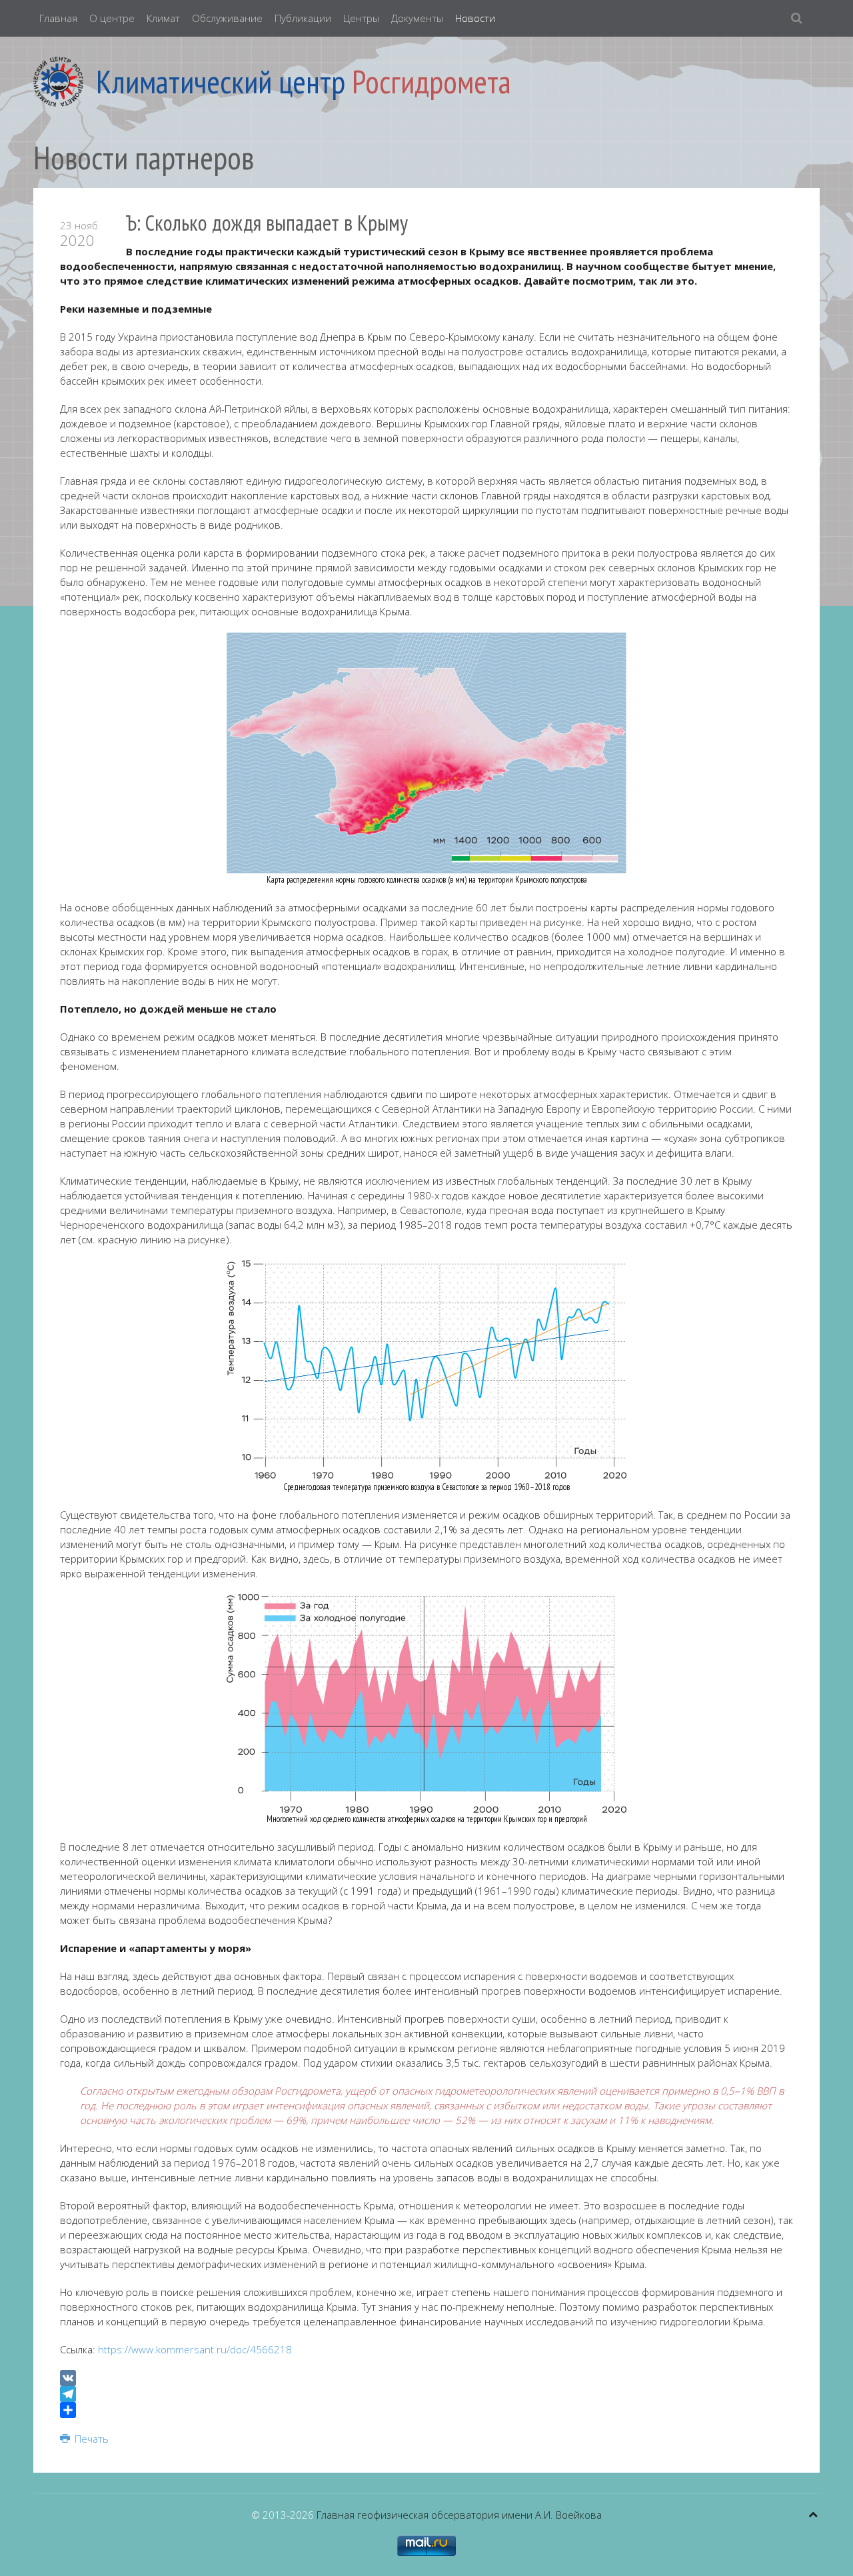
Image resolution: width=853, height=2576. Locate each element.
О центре (112, 18)
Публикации (303, 18)
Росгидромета (431, 81)
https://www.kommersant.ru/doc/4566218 (195, 2349)
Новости (475, 18)
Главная (58, 18)
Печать (90, 2439)
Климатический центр (221, 81)
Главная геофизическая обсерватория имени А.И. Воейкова (459, 2515)
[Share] (426, 2410)
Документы (417, 18)
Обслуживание (227, 18)
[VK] (426, 2378)
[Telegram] (426, 2394)
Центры (361, 18)
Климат (163, 18)
